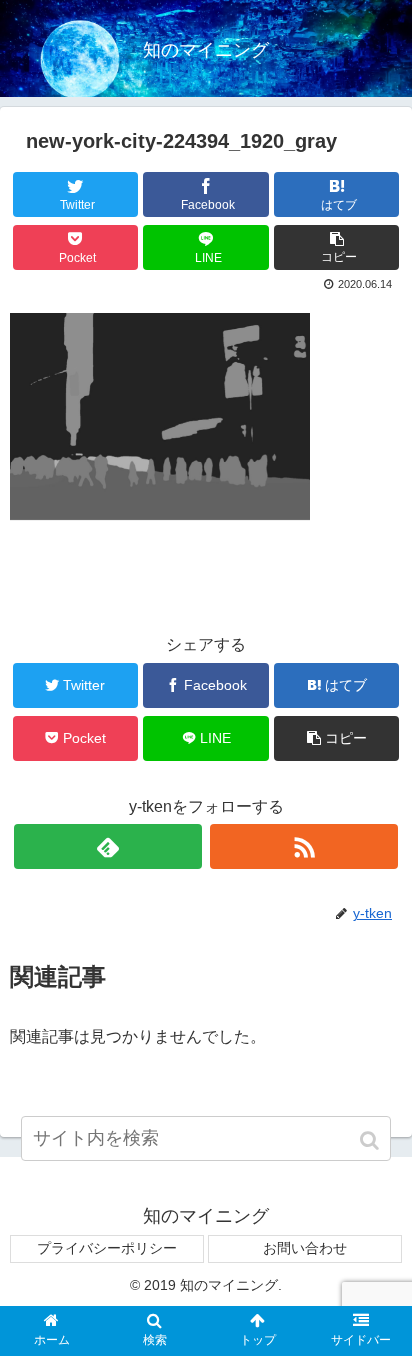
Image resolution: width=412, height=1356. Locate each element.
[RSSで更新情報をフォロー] (304, 846)
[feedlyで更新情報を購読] (108, 846)
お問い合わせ (305, 1248)
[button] (371, 1140)
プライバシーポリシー (107, 1248)
